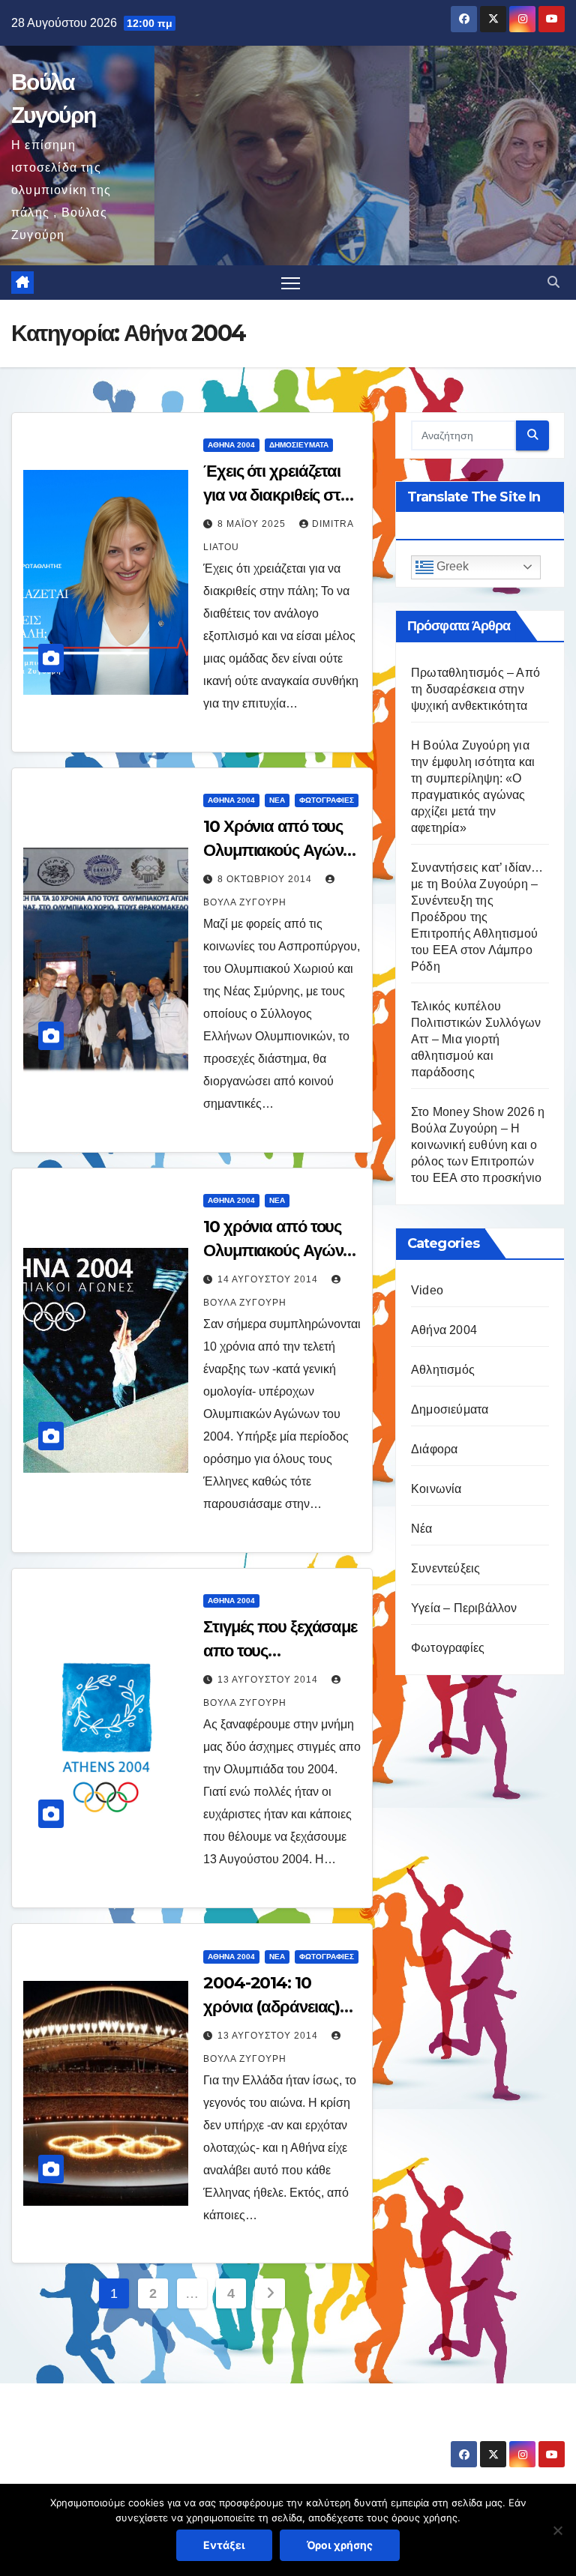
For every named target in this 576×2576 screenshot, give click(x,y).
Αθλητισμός (443, 1370)
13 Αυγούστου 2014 (269, 1680)
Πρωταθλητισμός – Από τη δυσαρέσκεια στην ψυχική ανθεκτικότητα (475, 689)
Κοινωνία (436, 1489)
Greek (451, 566)
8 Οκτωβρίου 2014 (266, 879)
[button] (553, 282)
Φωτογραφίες (327, 800)
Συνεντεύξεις (445, 1568)
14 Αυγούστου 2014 (269, 1279)
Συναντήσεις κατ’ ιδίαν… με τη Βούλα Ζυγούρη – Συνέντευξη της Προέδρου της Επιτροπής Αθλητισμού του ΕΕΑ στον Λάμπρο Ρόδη (477, 917)
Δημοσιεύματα (299, 445)
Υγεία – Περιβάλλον (464, 1608)
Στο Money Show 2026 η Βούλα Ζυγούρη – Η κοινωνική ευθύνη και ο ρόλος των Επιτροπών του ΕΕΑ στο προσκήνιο (478, 1145)
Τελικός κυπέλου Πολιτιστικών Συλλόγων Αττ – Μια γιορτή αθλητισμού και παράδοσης (476, 1039)
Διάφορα (434, 1449)
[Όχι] (557, 2530)
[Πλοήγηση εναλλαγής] (291, 283)
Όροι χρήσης (340, 2545)
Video (427, 1290)
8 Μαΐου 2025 (253, 524)
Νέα (277, 800)
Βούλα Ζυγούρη (100, 2430)
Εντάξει (224, 2545)
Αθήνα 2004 (231, 445)
